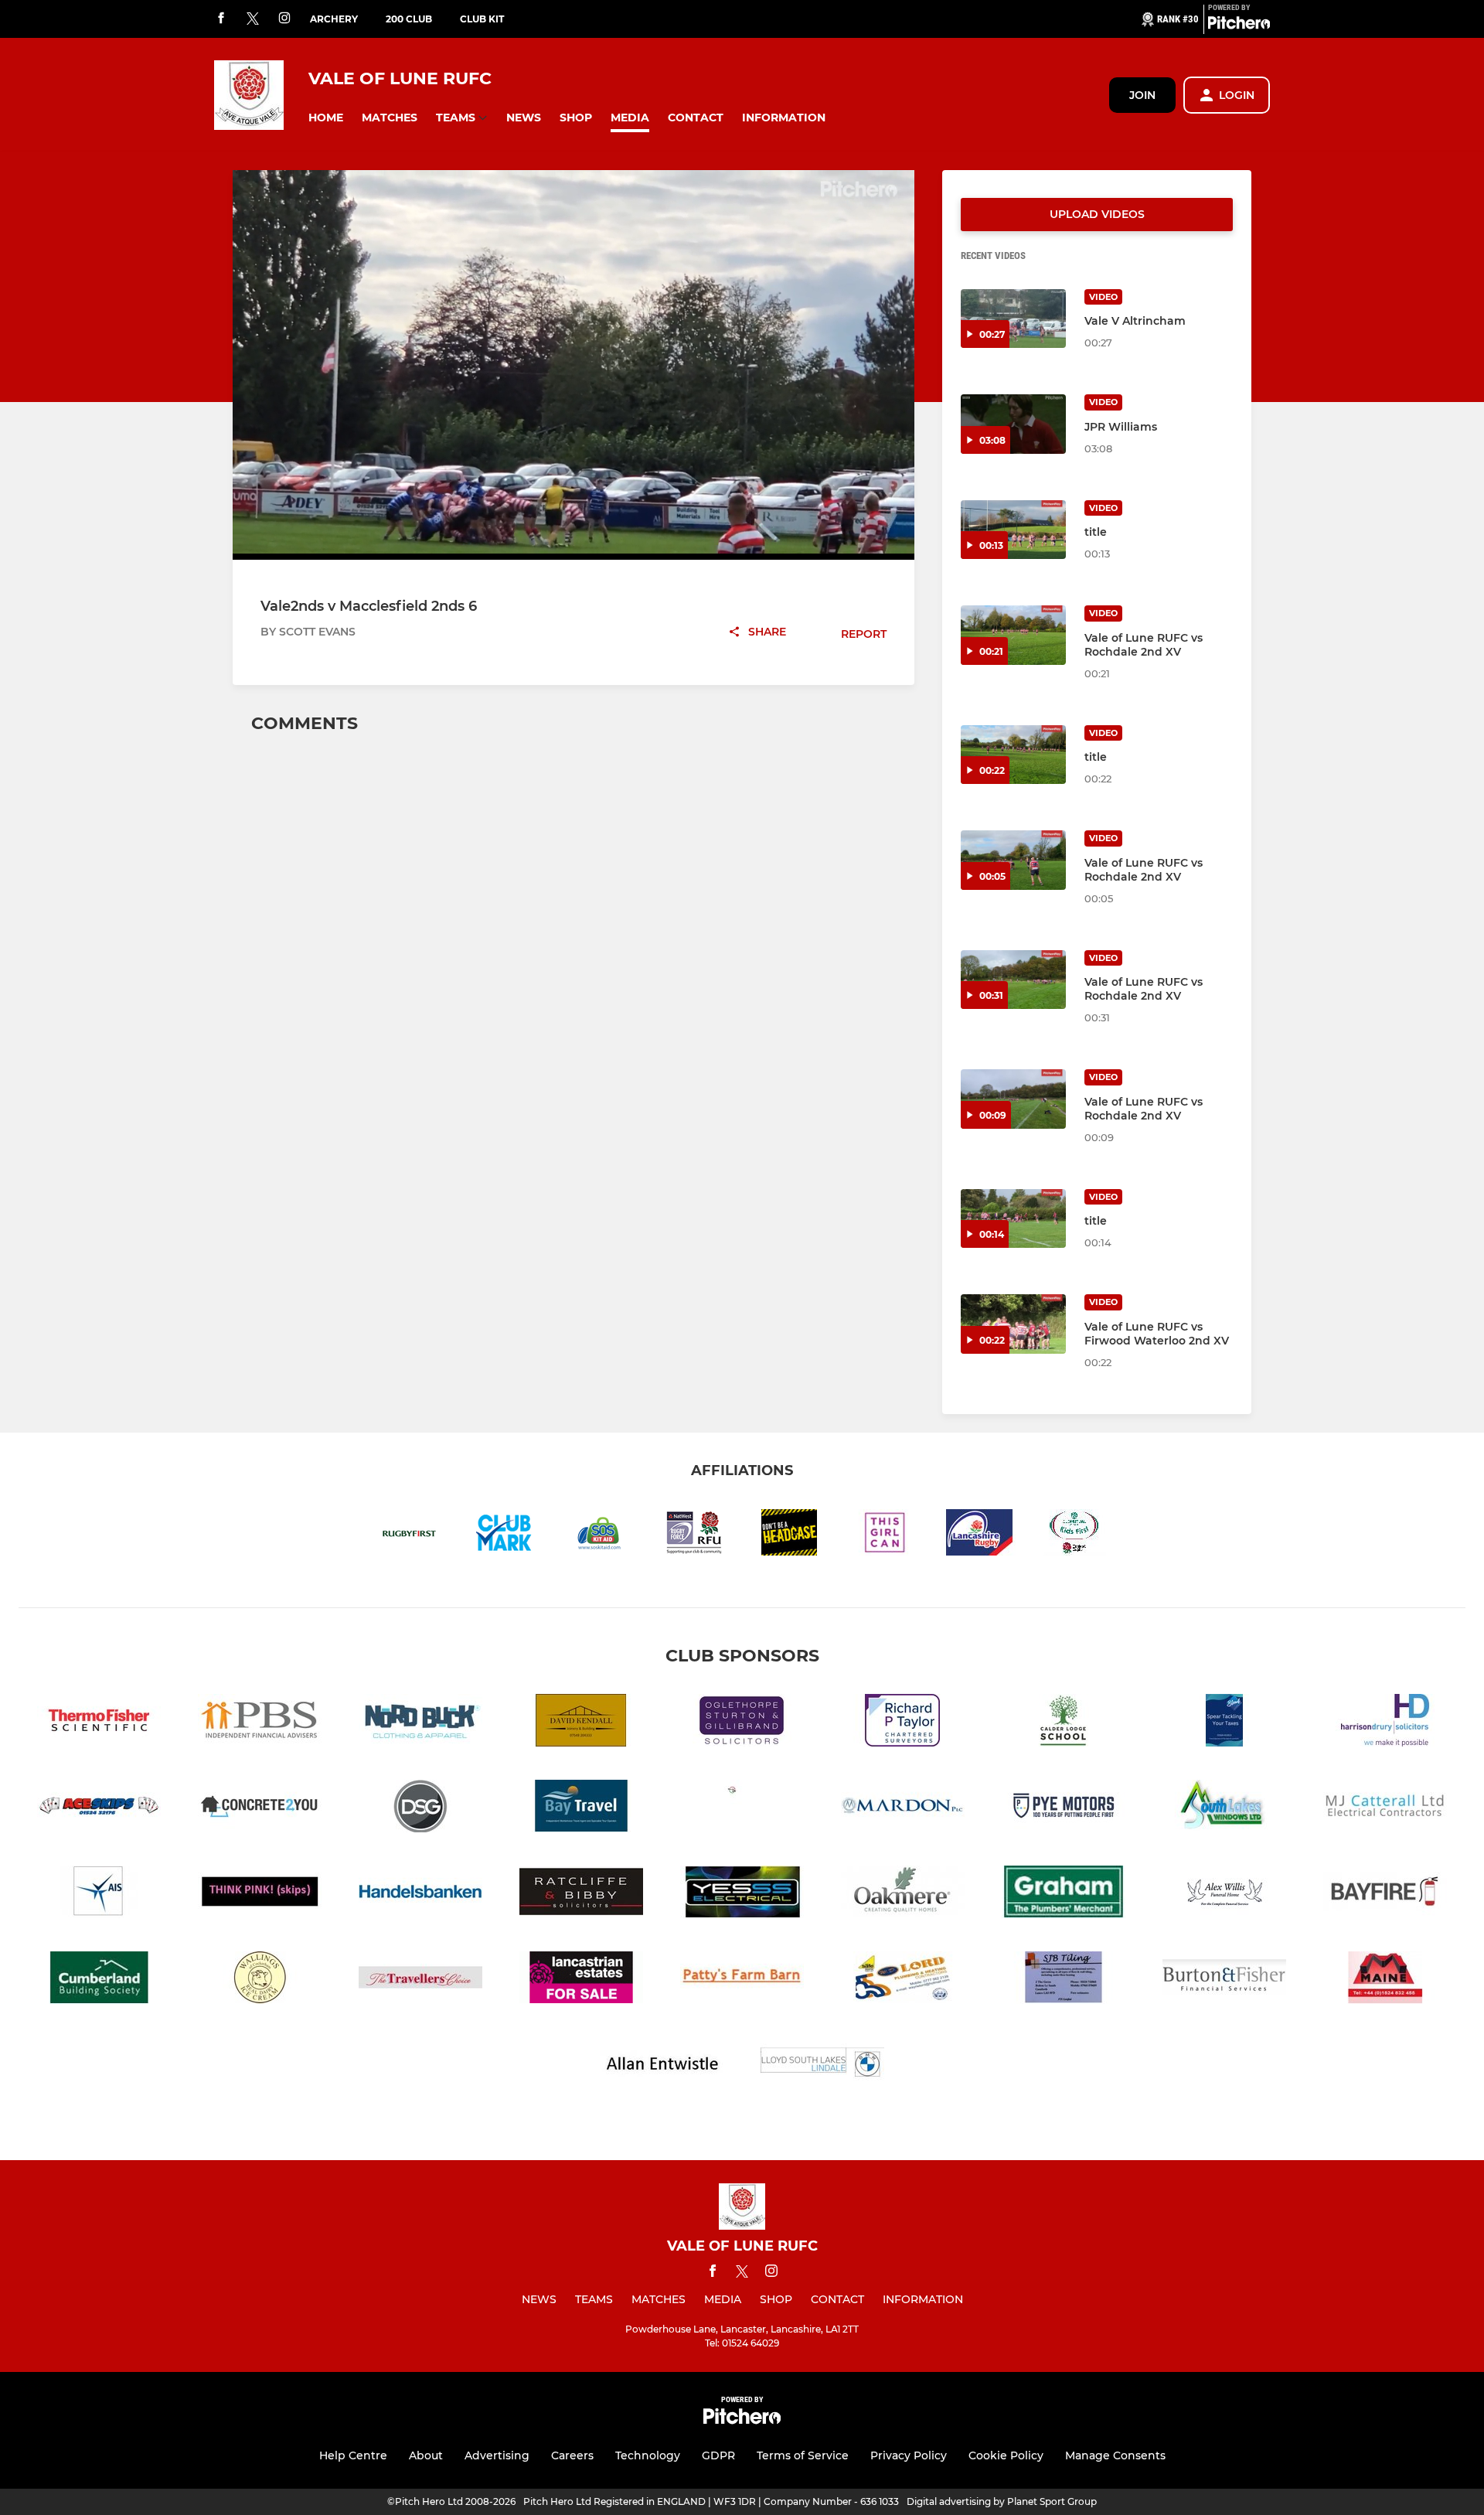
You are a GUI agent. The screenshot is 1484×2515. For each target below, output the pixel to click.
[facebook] (221, 19)
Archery (334, 19)
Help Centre (353, 2455)
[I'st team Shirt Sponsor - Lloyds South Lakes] (822, 2066)
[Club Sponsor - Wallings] (260, 1980)
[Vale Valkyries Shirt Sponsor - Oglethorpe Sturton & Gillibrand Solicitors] (742, 1723)
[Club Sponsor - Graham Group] (1064, 1895)
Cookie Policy (1006, 2455)
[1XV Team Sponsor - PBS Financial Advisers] (260, 1723)
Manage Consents (1115, 2455)
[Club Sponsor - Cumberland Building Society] (99, 1980)
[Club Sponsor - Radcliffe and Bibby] (581, 1895)
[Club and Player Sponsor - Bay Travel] (581, 1809)
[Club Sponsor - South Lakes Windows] (1224, 1809)
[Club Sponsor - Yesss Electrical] (742, 1895)
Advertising (497, 2455)
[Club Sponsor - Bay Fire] (1385, 1895)
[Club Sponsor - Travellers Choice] (420, 1980)
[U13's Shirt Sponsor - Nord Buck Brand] (420, 1723)
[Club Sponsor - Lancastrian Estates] (581, 1980)
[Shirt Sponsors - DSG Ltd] (420, 1809)
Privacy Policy (909, 2455)
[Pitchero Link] (1239, 26)
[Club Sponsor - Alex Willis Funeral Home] (1224, 1895)
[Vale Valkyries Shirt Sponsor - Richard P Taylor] (903, 1723)
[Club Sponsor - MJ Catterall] (1385, 1809)
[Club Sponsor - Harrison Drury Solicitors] (1385, 1723)
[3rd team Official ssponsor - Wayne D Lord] (903, 1980)
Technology (648, 2455)
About (426, 2455)
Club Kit (482, 19)
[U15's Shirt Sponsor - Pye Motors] (1064, 1809)
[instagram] (284, 19)
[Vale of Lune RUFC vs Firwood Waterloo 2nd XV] (1013, 1324)
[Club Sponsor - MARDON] (903, 1809)
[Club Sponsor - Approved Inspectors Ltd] (99, 1895)
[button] (326, 118)
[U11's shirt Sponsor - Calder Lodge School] (1064, 1723)
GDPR (718, 2455)
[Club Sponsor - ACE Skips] (99, 1809)
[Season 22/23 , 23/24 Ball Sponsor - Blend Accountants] (1224, 1723)
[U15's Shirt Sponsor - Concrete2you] (260, 1809)
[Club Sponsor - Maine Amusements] (1385, 1980)
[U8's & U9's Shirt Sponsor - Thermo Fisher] (99, 1723)
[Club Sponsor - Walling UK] (742, 1809)
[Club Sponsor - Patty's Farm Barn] (742, 1980)
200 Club (409, 19)
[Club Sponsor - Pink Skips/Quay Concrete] (260, 1895)
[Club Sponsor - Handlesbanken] (420, 1895)
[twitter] (253, 19)
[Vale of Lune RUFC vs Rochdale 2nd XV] (1013, 635)
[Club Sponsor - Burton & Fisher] (1224, 1980)
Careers (572, 2455)
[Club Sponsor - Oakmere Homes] (903, 1895)
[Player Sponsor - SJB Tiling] (1064, 1980)
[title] (1013, 530)
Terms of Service (803, 2455)
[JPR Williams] (1013, 424)
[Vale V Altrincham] (1013, 319)
